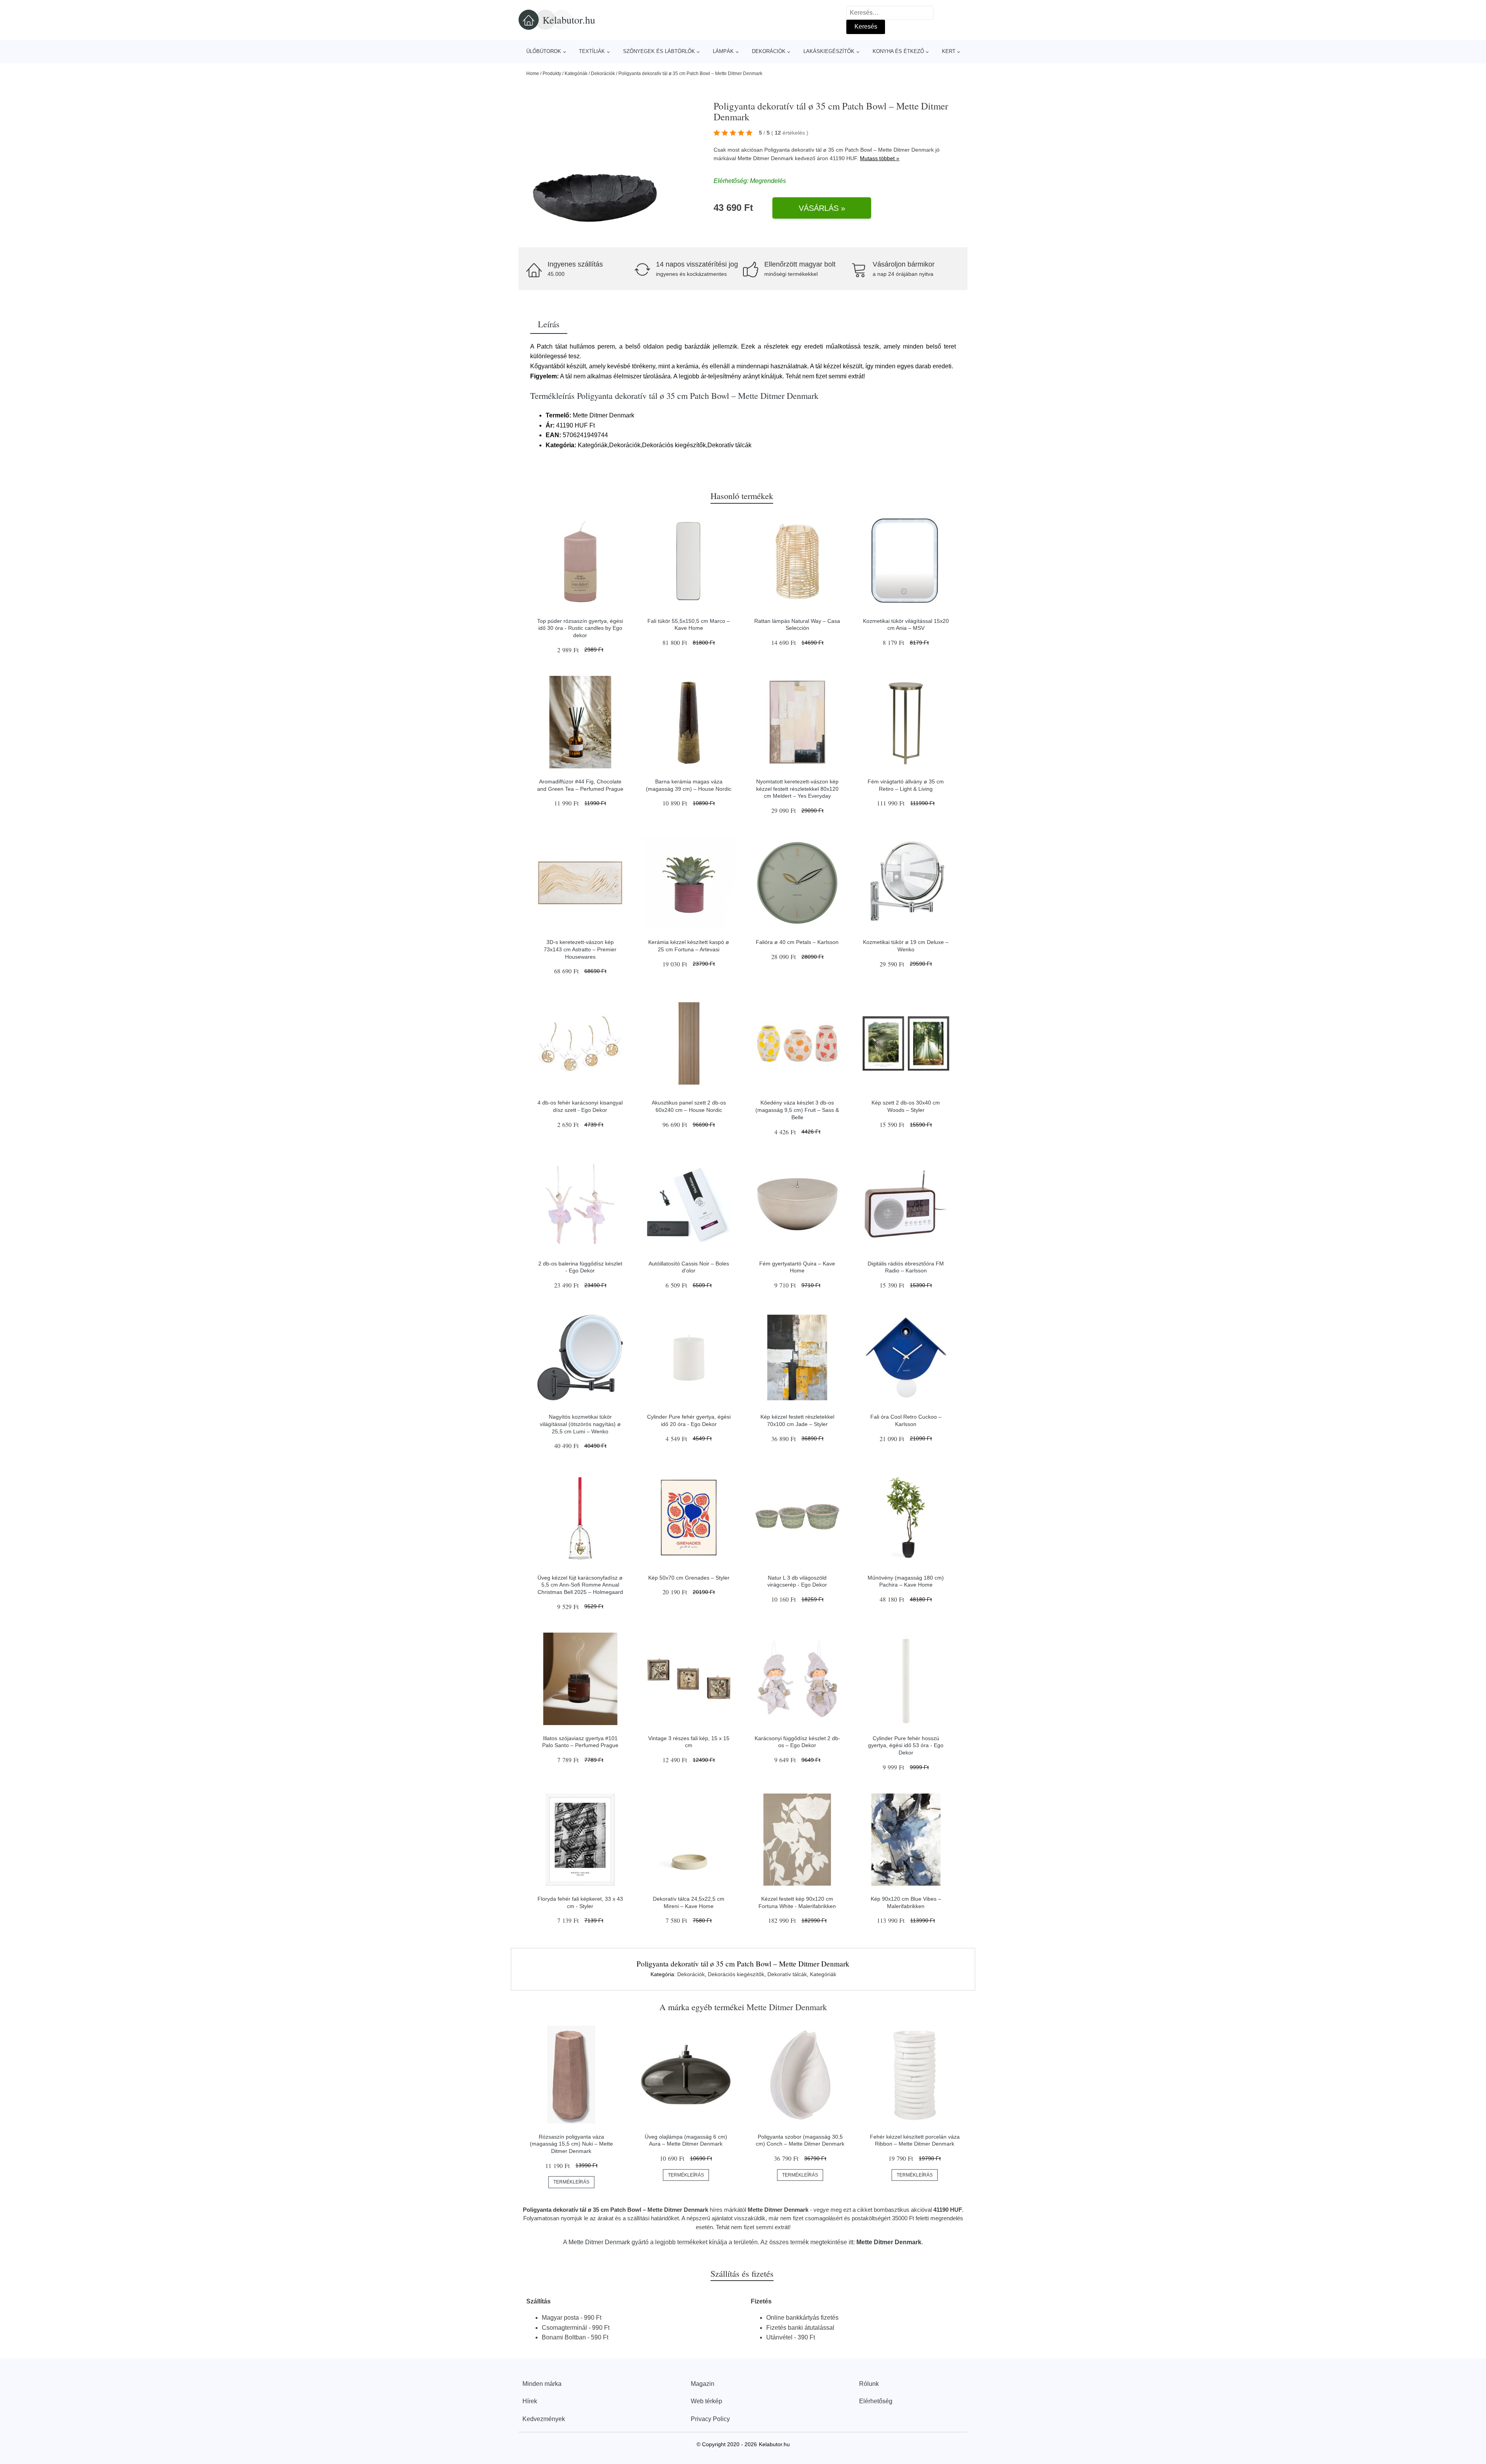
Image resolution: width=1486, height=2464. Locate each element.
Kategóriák (576, 74)
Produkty (552, 74)
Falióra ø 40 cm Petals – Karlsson (797, 942)
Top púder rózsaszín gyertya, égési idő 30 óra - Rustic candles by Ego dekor (580, 628)
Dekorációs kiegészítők (736, 1974)
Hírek (530, 2401)
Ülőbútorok (544, 51)
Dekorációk (769, 51)
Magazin (703, 2384)
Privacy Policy (710, 2419)
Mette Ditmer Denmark (765, 158)
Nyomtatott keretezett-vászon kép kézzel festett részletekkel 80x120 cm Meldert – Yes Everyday (797, 789)
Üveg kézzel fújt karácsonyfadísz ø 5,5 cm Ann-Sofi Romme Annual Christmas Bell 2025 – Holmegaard (580, 1585)
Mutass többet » (880, 158)
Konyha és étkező (898, 51)
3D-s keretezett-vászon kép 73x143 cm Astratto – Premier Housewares (580, 949)
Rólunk (869, 2384)
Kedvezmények (544, 2419)
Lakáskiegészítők (829, 51)
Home (533, 74)
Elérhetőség (876, 2401)
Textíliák (592, 51)
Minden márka (542, 2384)
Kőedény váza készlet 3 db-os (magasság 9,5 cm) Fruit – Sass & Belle (797, 1110)
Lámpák (723, 51)
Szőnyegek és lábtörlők (659, 51)
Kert (949, 51)
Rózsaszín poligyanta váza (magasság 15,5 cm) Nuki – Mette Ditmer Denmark (571, 2144)
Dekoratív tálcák (787, 1974)
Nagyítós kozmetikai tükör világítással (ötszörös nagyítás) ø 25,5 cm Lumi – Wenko (580, 1424)
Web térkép (706, 2401)
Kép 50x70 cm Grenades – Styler (689, 1578)
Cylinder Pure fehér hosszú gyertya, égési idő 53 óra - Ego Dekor (906, 1745)
